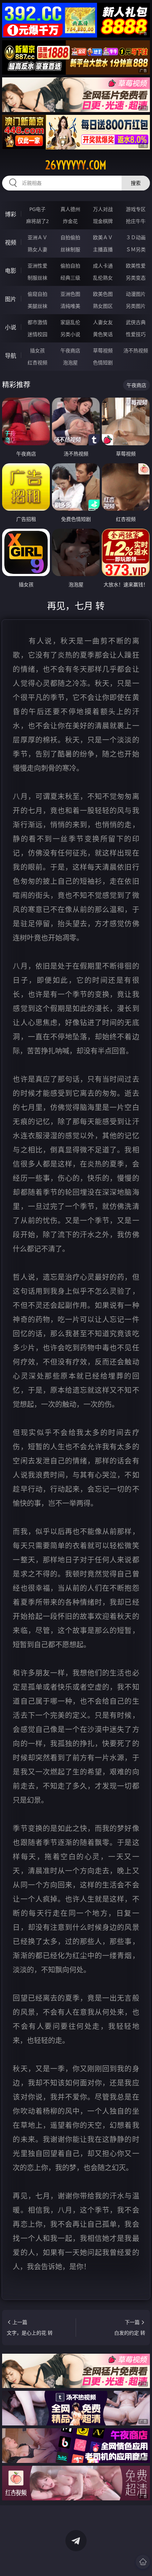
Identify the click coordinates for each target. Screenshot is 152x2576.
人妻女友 (103, 322)
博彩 (11, 214)
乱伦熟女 (103, 278)
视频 (11, 242)
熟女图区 (103, 306)
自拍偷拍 (70, 237)
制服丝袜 (37, 278)
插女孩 (37, 350)
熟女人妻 (37, 249)
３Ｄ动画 (136, 237)
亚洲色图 (70, 294)
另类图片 (136, 306)
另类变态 (136, 278)
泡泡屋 (70, 362)
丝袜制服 (70, 249)
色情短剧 (103, 362)
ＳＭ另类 (136, 249)
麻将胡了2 (37, 221)
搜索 (136, 183)
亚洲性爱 (37, 266)
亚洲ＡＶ (37, 237)
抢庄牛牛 (136, 221)
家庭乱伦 (70, 322)
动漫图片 (136, 294)
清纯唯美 (70, 306)
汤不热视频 (136, 350)
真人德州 (70, 209)
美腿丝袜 (37, 306)
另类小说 (70, 334)
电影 (11, 271)
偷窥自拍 (37, 294)
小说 (11, 327)
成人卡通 (103, 266)
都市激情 (37, 322)
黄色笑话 (103, 334)
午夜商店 (70, 350)
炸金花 (70, 221)
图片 (11, 299)
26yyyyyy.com (76, 165)
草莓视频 (103, 350)
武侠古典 (136, 322)
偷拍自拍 (70, 266)
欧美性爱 (136, 266)
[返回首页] (143, 2562)
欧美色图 (103, 294)
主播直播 (103, 249)
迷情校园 (37, 334)
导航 (11, 356)
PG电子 (37, 209)
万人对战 (103, 209)
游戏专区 (136, 209)
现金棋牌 (103, 221)
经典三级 (70, 278)
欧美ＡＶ (103, 237)
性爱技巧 (136, 334)
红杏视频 (37, 362)
